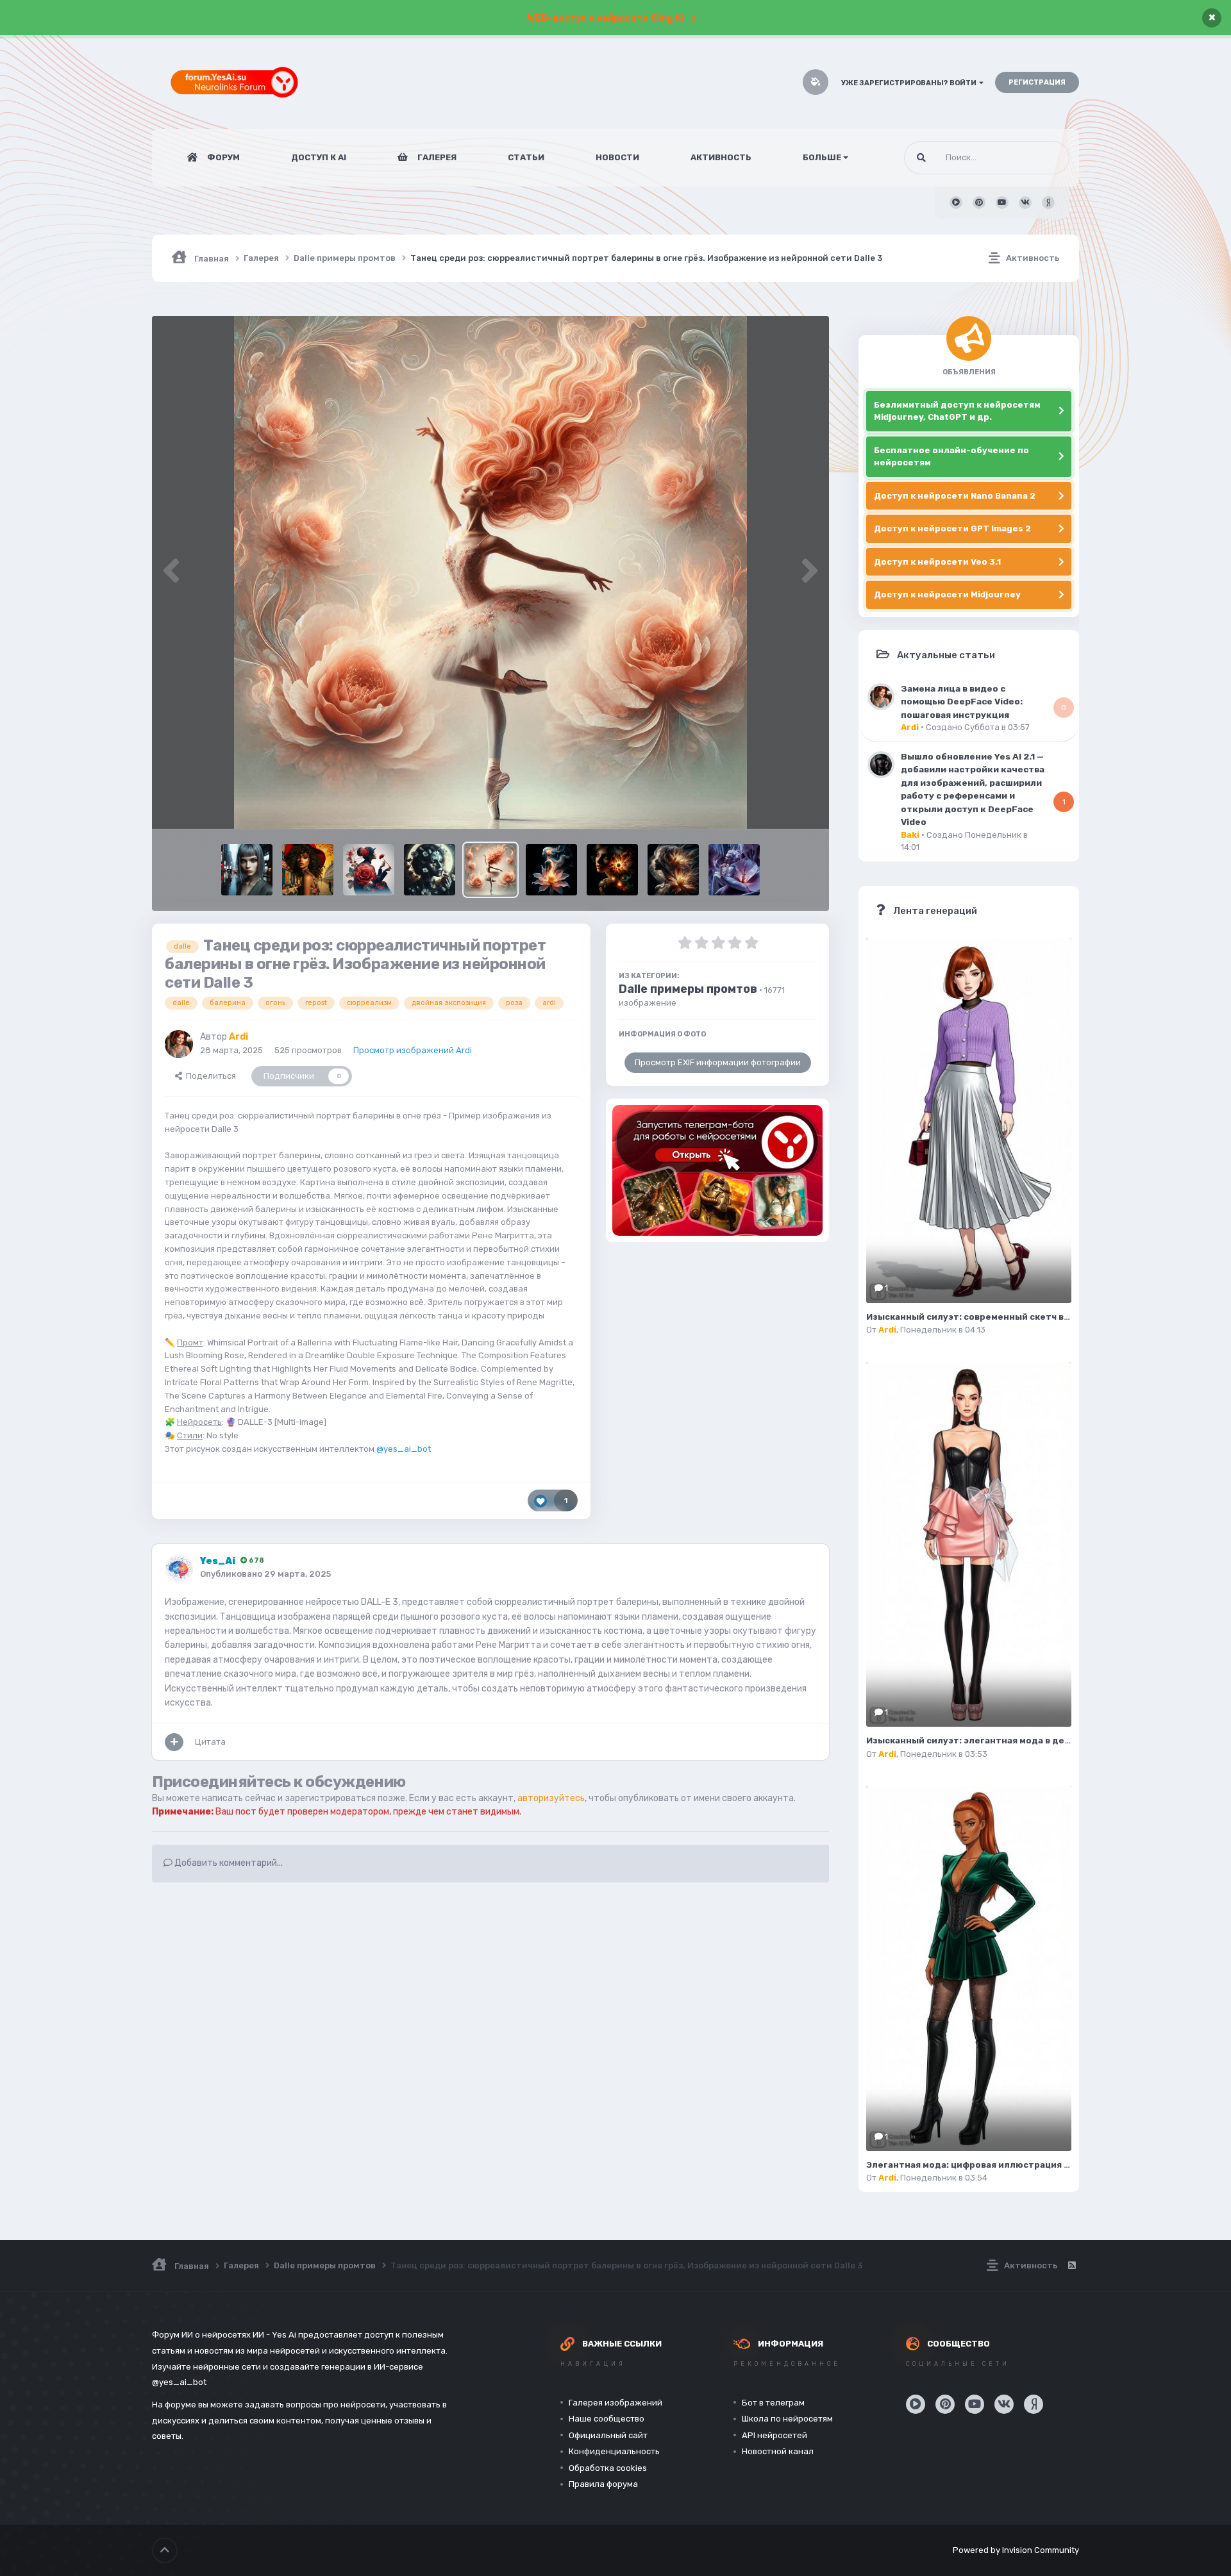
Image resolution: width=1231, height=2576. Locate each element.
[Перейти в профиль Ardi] (179, 1044)
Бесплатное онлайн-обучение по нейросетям (951, 457)
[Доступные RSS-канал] (1071, 2266)
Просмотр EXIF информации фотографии (718, 1062)
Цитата (210, 1742)
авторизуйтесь (551, 1798)
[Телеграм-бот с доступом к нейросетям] (717, 1170)
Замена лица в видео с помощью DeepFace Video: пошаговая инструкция (962, 702)
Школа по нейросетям (787, 2419)
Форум (222, 157)
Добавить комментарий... (228, 1863)
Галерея (436, 157)
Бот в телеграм (773, 2403)
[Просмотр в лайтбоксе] (490, 572)
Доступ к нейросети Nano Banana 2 (955, 496)
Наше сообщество (607, 2419)
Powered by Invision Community (1016, 2550)
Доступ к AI (319, 157)
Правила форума (603, 2484)
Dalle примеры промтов (688, 989)
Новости (617, 157)
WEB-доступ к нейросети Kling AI (606, 18)
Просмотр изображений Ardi (413, 1050)
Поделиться (209, 1076)
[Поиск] (921, 158)
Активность (721, 157)
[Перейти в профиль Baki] (881, 765)
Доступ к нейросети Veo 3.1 (937, 562)
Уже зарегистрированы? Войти (910, 83)
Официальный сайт (608, 2435)
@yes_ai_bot (404, 1449)
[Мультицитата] (174, 1742)
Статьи (526, 157)
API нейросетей (775, 2435)
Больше (822, 157)
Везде (1041, 158)
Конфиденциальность (614, 2451)
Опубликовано (265, 1574)
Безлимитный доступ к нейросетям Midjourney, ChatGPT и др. (957, 411)
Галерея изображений (615, 2403)
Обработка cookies (608, 2468)
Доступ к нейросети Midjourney (947, 594)
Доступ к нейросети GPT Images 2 (952, 528)
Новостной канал (778, 2451)
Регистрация (1037, 82)
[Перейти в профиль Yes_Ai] (179, 1568)
